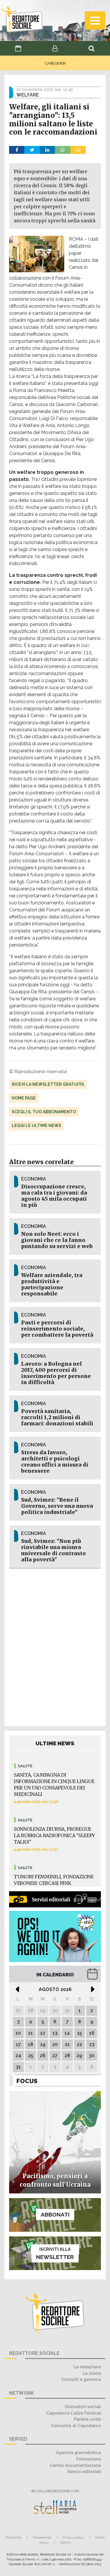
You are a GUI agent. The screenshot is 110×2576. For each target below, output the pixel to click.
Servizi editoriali (84, 2471)
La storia (92, 2373)
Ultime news (55, 1743)
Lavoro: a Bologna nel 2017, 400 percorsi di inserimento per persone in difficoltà (56, 1373)
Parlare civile (87, 2419)
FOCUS (27, 2081)
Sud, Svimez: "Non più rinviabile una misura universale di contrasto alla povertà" (54, 1550)
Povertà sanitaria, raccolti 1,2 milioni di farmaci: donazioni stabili (57, 1417)
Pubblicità (13, 2537)
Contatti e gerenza (81, 2379)
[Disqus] (55, 1646)
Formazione (89, 2459)
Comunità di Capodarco (76, 2426)
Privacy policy (73, 2537)
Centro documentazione (75, 2465)
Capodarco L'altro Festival (74, 2413)
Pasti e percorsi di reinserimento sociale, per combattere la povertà (57, 1329)
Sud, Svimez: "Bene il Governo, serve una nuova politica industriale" (57, 1506)
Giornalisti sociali (83, 2406)
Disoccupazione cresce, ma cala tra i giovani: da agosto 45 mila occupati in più (54, 1196)
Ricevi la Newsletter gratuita (48, 1084)
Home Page (24, 1098)
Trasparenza (42, 2537)
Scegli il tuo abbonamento (44, 1112)
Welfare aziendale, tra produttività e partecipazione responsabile (52, 1284)
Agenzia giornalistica (78, 2452)
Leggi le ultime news (37, 1126)
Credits (65, 2542)
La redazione (87, 2367)
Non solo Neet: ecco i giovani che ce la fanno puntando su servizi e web (57, 1240)
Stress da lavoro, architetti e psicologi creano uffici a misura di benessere (55, 1462)
